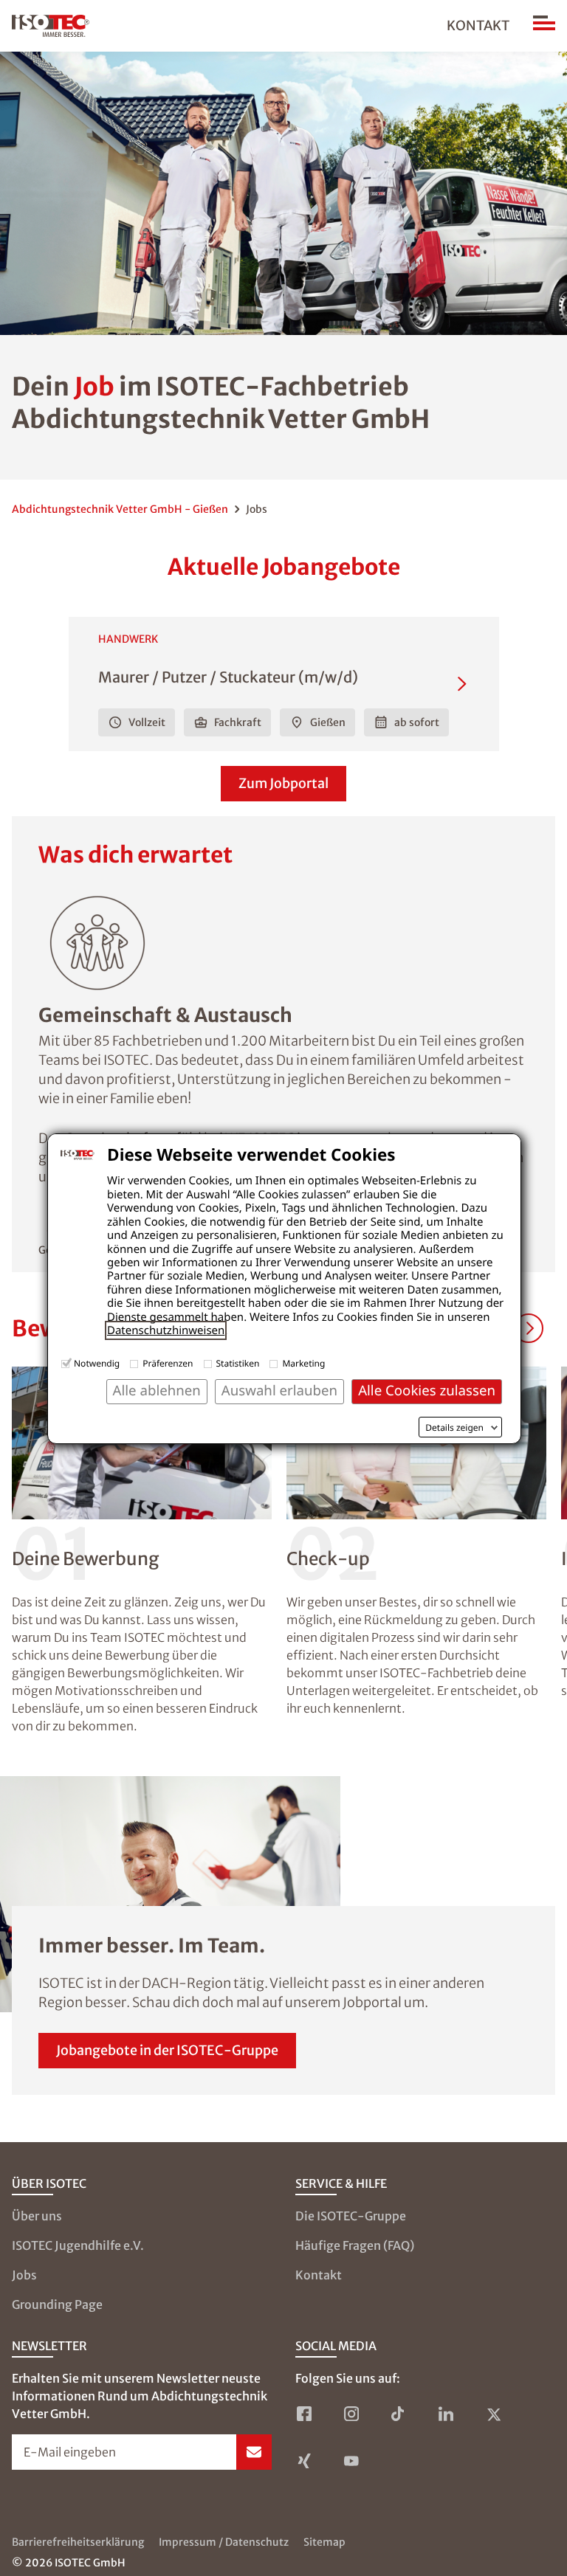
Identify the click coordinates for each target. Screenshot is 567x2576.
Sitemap (324, 2542)
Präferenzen (168, 1363)
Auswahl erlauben (279, 1391)
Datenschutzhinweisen (166, 1330)
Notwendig (97, 1363)
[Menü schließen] (544, 26)
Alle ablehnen (157, 1391)
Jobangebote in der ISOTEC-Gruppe (167, 2050)
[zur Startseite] (51, 26)
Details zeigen (454, 1428)
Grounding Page (57, 2304)
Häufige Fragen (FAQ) (355, 2245)
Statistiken (238, 1363)
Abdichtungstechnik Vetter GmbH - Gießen (120, 509)
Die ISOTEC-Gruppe (351, 2216)
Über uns (37, 2216)
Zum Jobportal (283, 783)
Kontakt (478, 25)
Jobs (24, 2275)
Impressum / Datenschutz (224, 2542)
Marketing (303, 1363)
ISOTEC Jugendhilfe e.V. (78, 2245)
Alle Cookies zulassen (427, 1391)
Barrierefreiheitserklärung (78, 2542)
